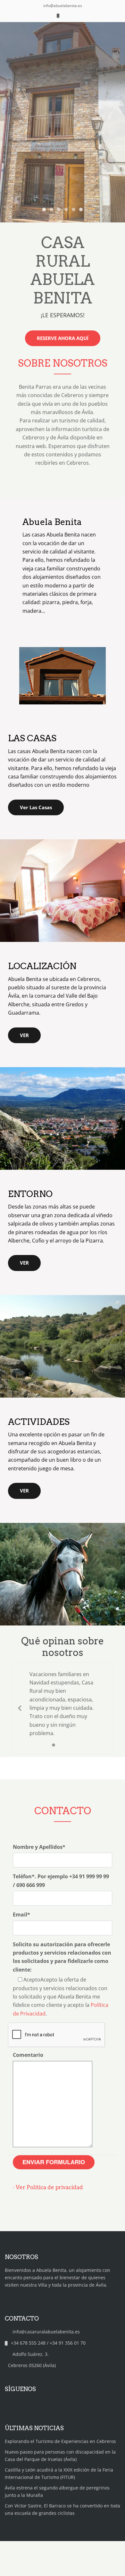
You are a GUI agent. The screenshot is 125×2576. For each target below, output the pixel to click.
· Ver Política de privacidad (48, 2187)
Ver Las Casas (36, 807)
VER (24, 1035)
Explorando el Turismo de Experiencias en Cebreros (60, 2441)
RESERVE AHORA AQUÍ (63, 338)
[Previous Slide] (20, 1708)
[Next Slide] (105, 1708)
